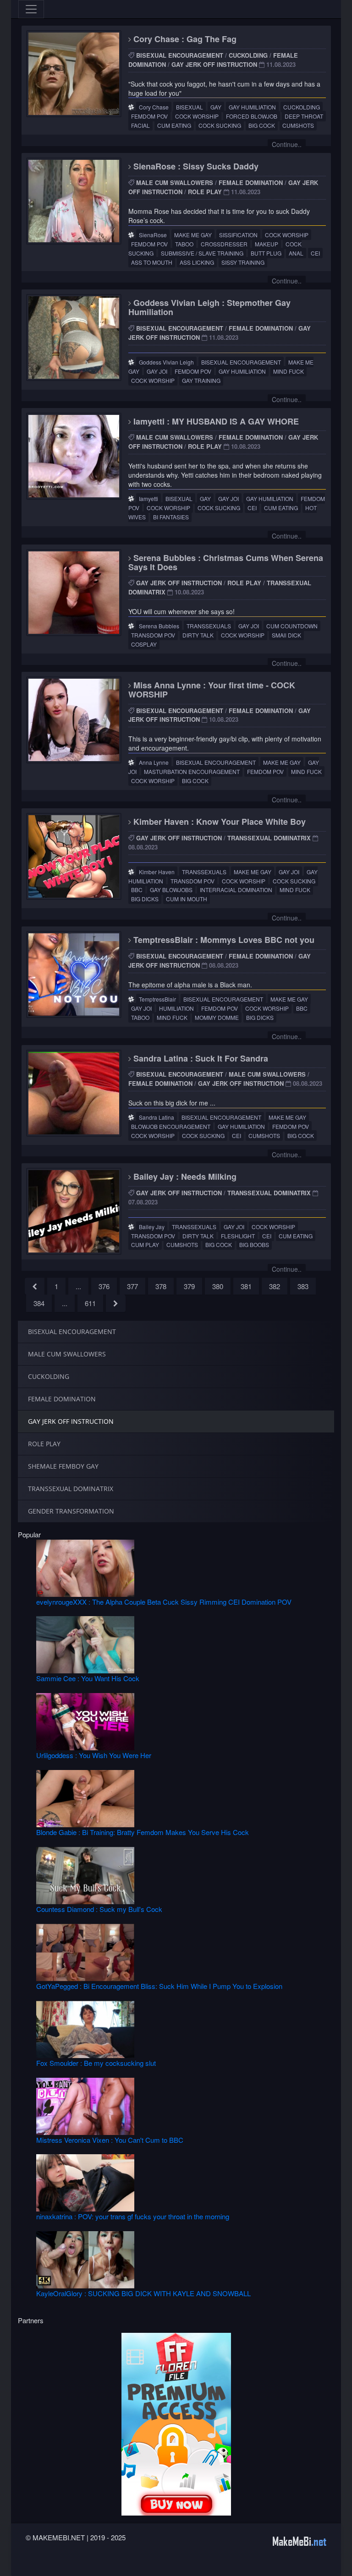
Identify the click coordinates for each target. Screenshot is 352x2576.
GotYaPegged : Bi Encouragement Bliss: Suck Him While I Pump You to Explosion (159, 1986)
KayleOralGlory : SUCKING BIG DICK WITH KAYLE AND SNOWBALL (143, 2293)
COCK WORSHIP (197, 116)
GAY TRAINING (201, 380)
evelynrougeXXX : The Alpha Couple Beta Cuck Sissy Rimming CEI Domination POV (164, 1602)
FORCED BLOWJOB (252, 116)
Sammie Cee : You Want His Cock (88, 1678)
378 (161, 1286)
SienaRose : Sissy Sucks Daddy (195, 166)
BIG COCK (262, 125)
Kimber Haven (157, 872)
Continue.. (287, 144)
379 (189, 1286)
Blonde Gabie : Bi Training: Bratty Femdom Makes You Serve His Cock (143, 1832)
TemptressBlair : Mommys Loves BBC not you (223, 940)
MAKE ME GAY (193, 235)
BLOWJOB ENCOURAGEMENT (171, 1126)
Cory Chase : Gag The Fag (184, 39)
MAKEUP (267, 244)
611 (90, 1303)
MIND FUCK (289, 371)
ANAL (296, 253)
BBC (137, 890)
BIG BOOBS (254, 1244)
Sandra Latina (157, 1117)
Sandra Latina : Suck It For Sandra (200, 1058)
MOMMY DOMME (217, 1017)
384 (39, 1303)
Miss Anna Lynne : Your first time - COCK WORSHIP (212, 690)
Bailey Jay (152, 1227)
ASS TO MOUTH (152, 262)
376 (104, 1286)
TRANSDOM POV (153, 635)
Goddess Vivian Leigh (166, 362)
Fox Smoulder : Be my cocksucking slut (96, 2063)
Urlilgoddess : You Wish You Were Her (94, 1755)
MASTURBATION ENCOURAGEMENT (192, 771)
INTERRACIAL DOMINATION (236, 890)
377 (132, 1286)
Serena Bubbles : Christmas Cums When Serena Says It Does (226, 562)
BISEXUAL (190, 107)
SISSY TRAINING (243, 262)
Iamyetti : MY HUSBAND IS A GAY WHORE (215, 421)
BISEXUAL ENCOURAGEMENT (180, 55)
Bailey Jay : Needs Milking (184, 1176)
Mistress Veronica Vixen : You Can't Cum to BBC (110, 2140)
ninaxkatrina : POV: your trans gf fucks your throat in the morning (133, 2216)
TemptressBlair (157, 999)
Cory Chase (154, 107)
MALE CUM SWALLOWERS (175, 182)
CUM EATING (174, 125)
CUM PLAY (145, 1244)
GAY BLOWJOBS (171, 890)
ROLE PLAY (205, 192)
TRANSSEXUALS (209, 626)
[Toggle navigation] (31, 9)
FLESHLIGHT (238, 1236)
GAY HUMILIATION (252, 107)
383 (303, 1286)
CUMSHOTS (298, 125)
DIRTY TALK (198, 635)
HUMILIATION (176, 1008)
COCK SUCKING (220, 125)
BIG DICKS (145, 899)
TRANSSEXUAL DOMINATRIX (269, 838)
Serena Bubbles (159, 626)
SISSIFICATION (238, 235)
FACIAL (140, 125)
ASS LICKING (197, 262)
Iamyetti (148, 498)
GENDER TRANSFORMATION (71, 1511)
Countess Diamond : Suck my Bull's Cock (99, 1909)
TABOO (184, 244)
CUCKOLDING (248, 55)
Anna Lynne (154, 762)
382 (275, 1286)
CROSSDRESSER (224, 244)
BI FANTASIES (171, 517)
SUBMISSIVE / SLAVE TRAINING (202, 253)
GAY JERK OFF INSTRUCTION (214, 64)
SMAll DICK (286, 635)
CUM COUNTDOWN (292, 626)
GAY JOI (157, 371)
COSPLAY (144, 644)
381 (246, 1286)
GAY (216, 107)
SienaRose (153, 235)
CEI (315, 253)
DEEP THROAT (304, 116)
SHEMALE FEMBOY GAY (63, 1466)
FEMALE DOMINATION (251, 182)
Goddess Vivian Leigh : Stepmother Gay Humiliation (209, 307)
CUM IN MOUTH (187, 899)
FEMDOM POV (149, 116)
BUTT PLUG (266, 253)
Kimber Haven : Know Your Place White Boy (218, 822)
